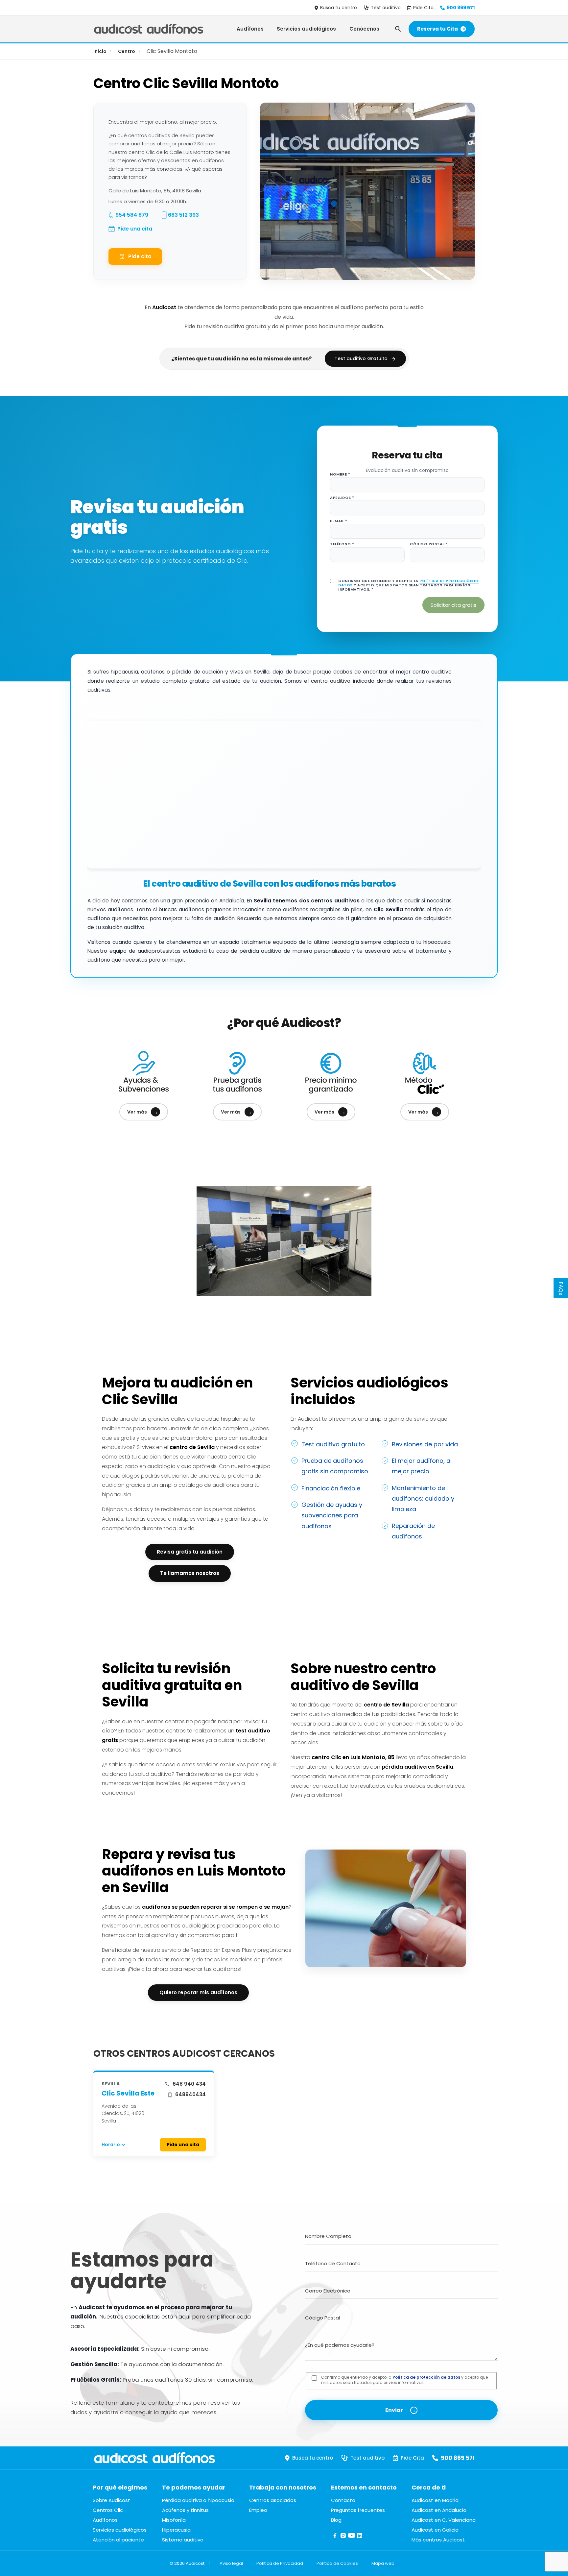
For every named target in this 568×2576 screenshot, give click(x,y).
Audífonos (250, 29)
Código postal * (429, 544)
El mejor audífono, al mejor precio (422, 1466)
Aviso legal (231, 2563)
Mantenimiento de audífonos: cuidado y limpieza (423, 1499)
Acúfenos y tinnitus (185, 2510)
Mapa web (383, 2563)
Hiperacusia (176, 2530)
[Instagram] (343, 2538)
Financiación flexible (331, 1488)
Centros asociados (273, 2500)
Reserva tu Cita (438, 29)
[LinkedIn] (360, 2538)
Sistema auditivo (183, 2540)
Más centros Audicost (438, 2540)
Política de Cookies (337, 2563)
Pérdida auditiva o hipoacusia (198, 2500)
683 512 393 (183, 215)
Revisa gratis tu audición (190, 1552)
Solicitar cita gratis (453, 605)
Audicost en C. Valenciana (444, 2520)
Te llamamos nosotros (190, 1573)
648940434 (190, 2094)
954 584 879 (132, 215)
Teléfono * (342, 544)
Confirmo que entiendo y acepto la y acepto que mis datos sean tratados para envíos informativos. (404, 2380)
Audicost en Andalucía (439, 2510)
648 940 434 (189, 2084)
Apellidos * (342, 498)
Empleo (258, 2510)
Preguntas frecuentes (358, 2510)
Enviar (394, 2410)
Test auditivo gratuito (333, 1444)
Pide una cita (135, 229)
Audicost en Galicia (435, 2530)
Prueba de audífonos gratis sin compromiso (335, 1466)
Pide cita (140, 256)
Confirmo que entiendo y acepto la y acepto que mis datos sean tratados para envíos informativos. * (409, 585)
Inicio (100, 51)
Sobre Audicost (111, 2500)
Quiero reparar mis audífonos (198, 1992)
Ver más (143, 1112)
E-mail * (339, 521)
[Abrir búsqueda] (398, 29)
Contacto (343, 2500)
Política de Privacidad (280, 2563)
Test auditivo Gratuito (361, 358)
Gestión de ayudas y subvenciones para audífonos (332, 1515)
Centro (127, 51)
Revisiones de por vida (425, 1444)
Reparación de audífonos (413, 1531)
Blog (336, 2520)
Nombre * (340, 474)
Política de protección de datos (426, 2377)
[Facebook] (335, 2538)
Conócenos (364, 29)
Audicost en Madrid (435, 2500)
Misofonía (174, 2520)
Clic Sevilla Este (128, 2093)
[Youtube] (352, 2538)
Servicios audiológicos (306, 29)
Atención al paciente (118, 2540)
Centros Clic (108, 2510)
